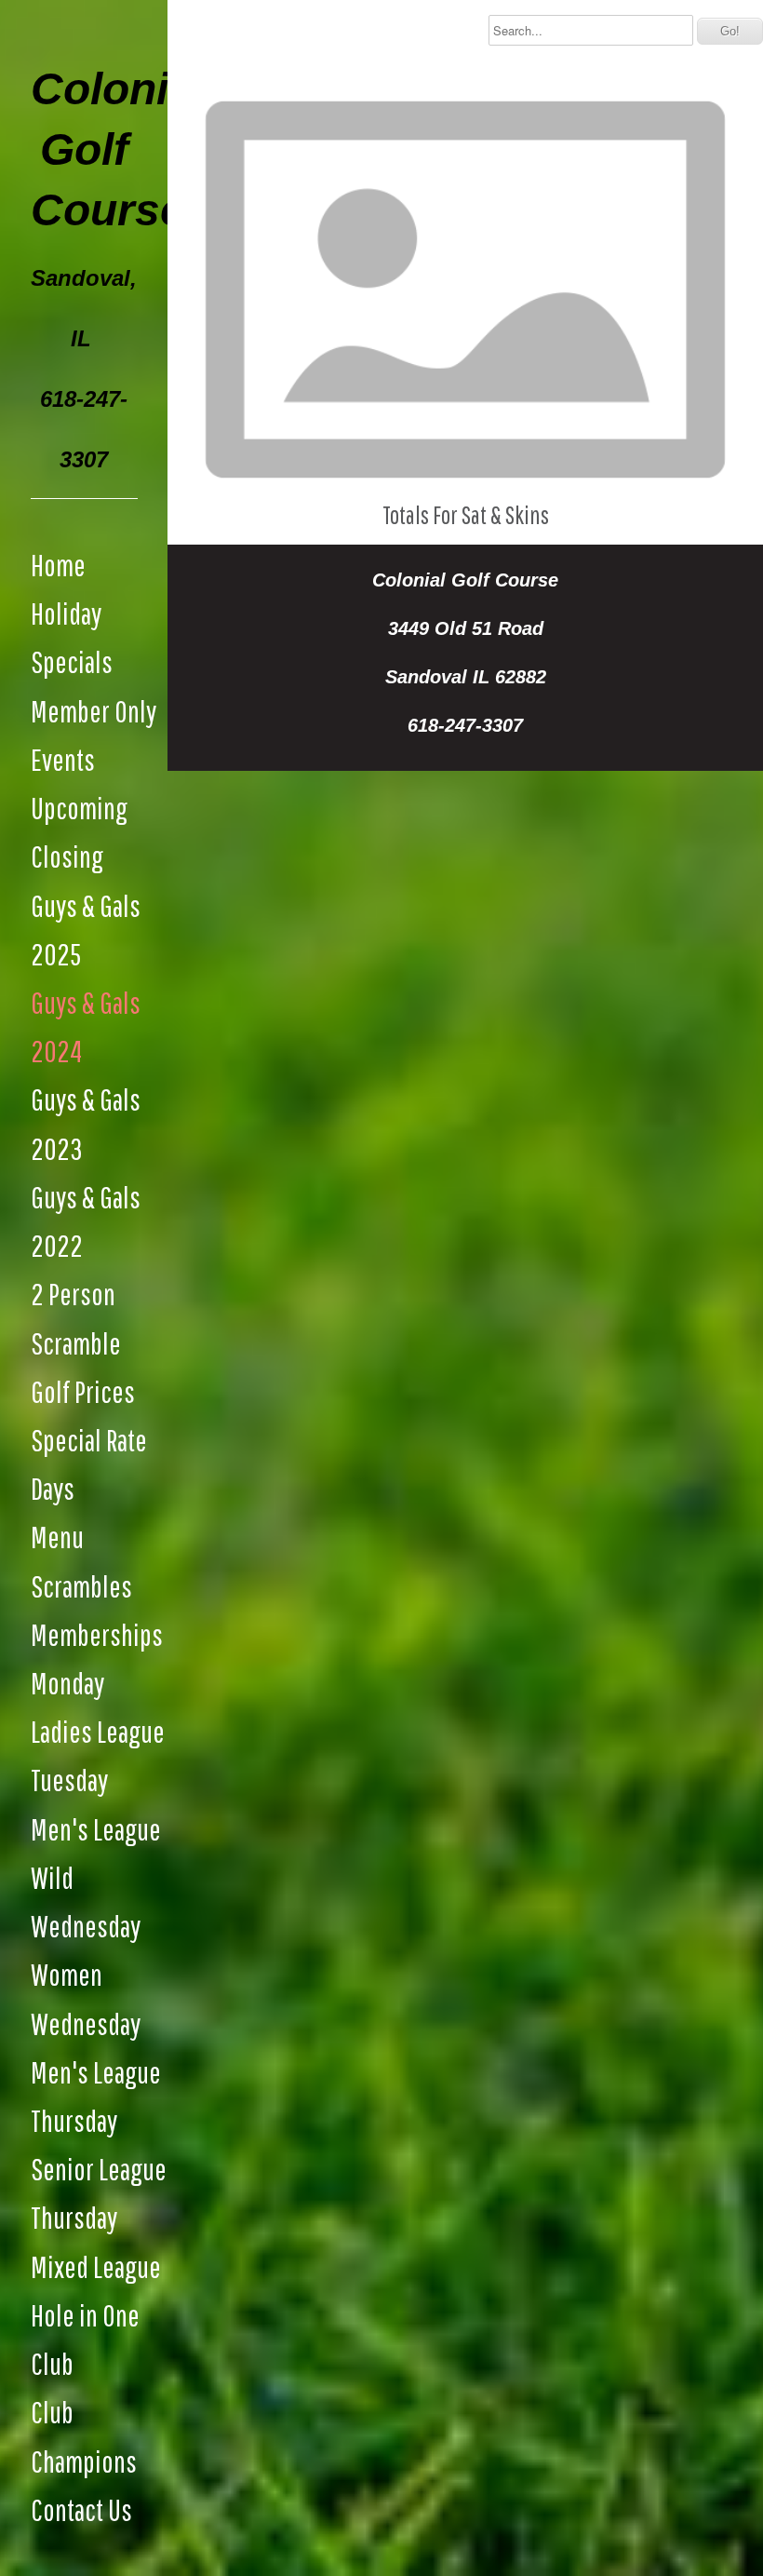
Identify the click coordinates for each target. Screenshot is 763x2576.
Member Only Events (94, 735)
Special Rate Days (89, 1464)
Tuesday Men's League (96, 1804)
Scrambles (81, 1586)
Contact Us (81, 2509)
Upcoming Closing (79, 832)
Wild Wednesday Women (86, 1926)
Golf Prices (83, 1391)
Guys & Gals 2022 (86, 1221)
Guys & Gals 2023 (86, 1123)
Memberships (97, 1634)
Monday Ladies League (98, 1707)
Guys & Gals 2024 (86, 1026)
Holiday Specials (72, 637)
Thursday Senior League (99, 2144)
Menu (57, 1537)
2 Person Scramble (76, 1318)
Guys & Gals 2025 (86, 930)
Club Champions (84, 2436)
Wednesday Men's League (96, 2048)
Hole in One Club (85, 2339)
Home (58, 565)
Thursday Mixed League (96, 2241)
